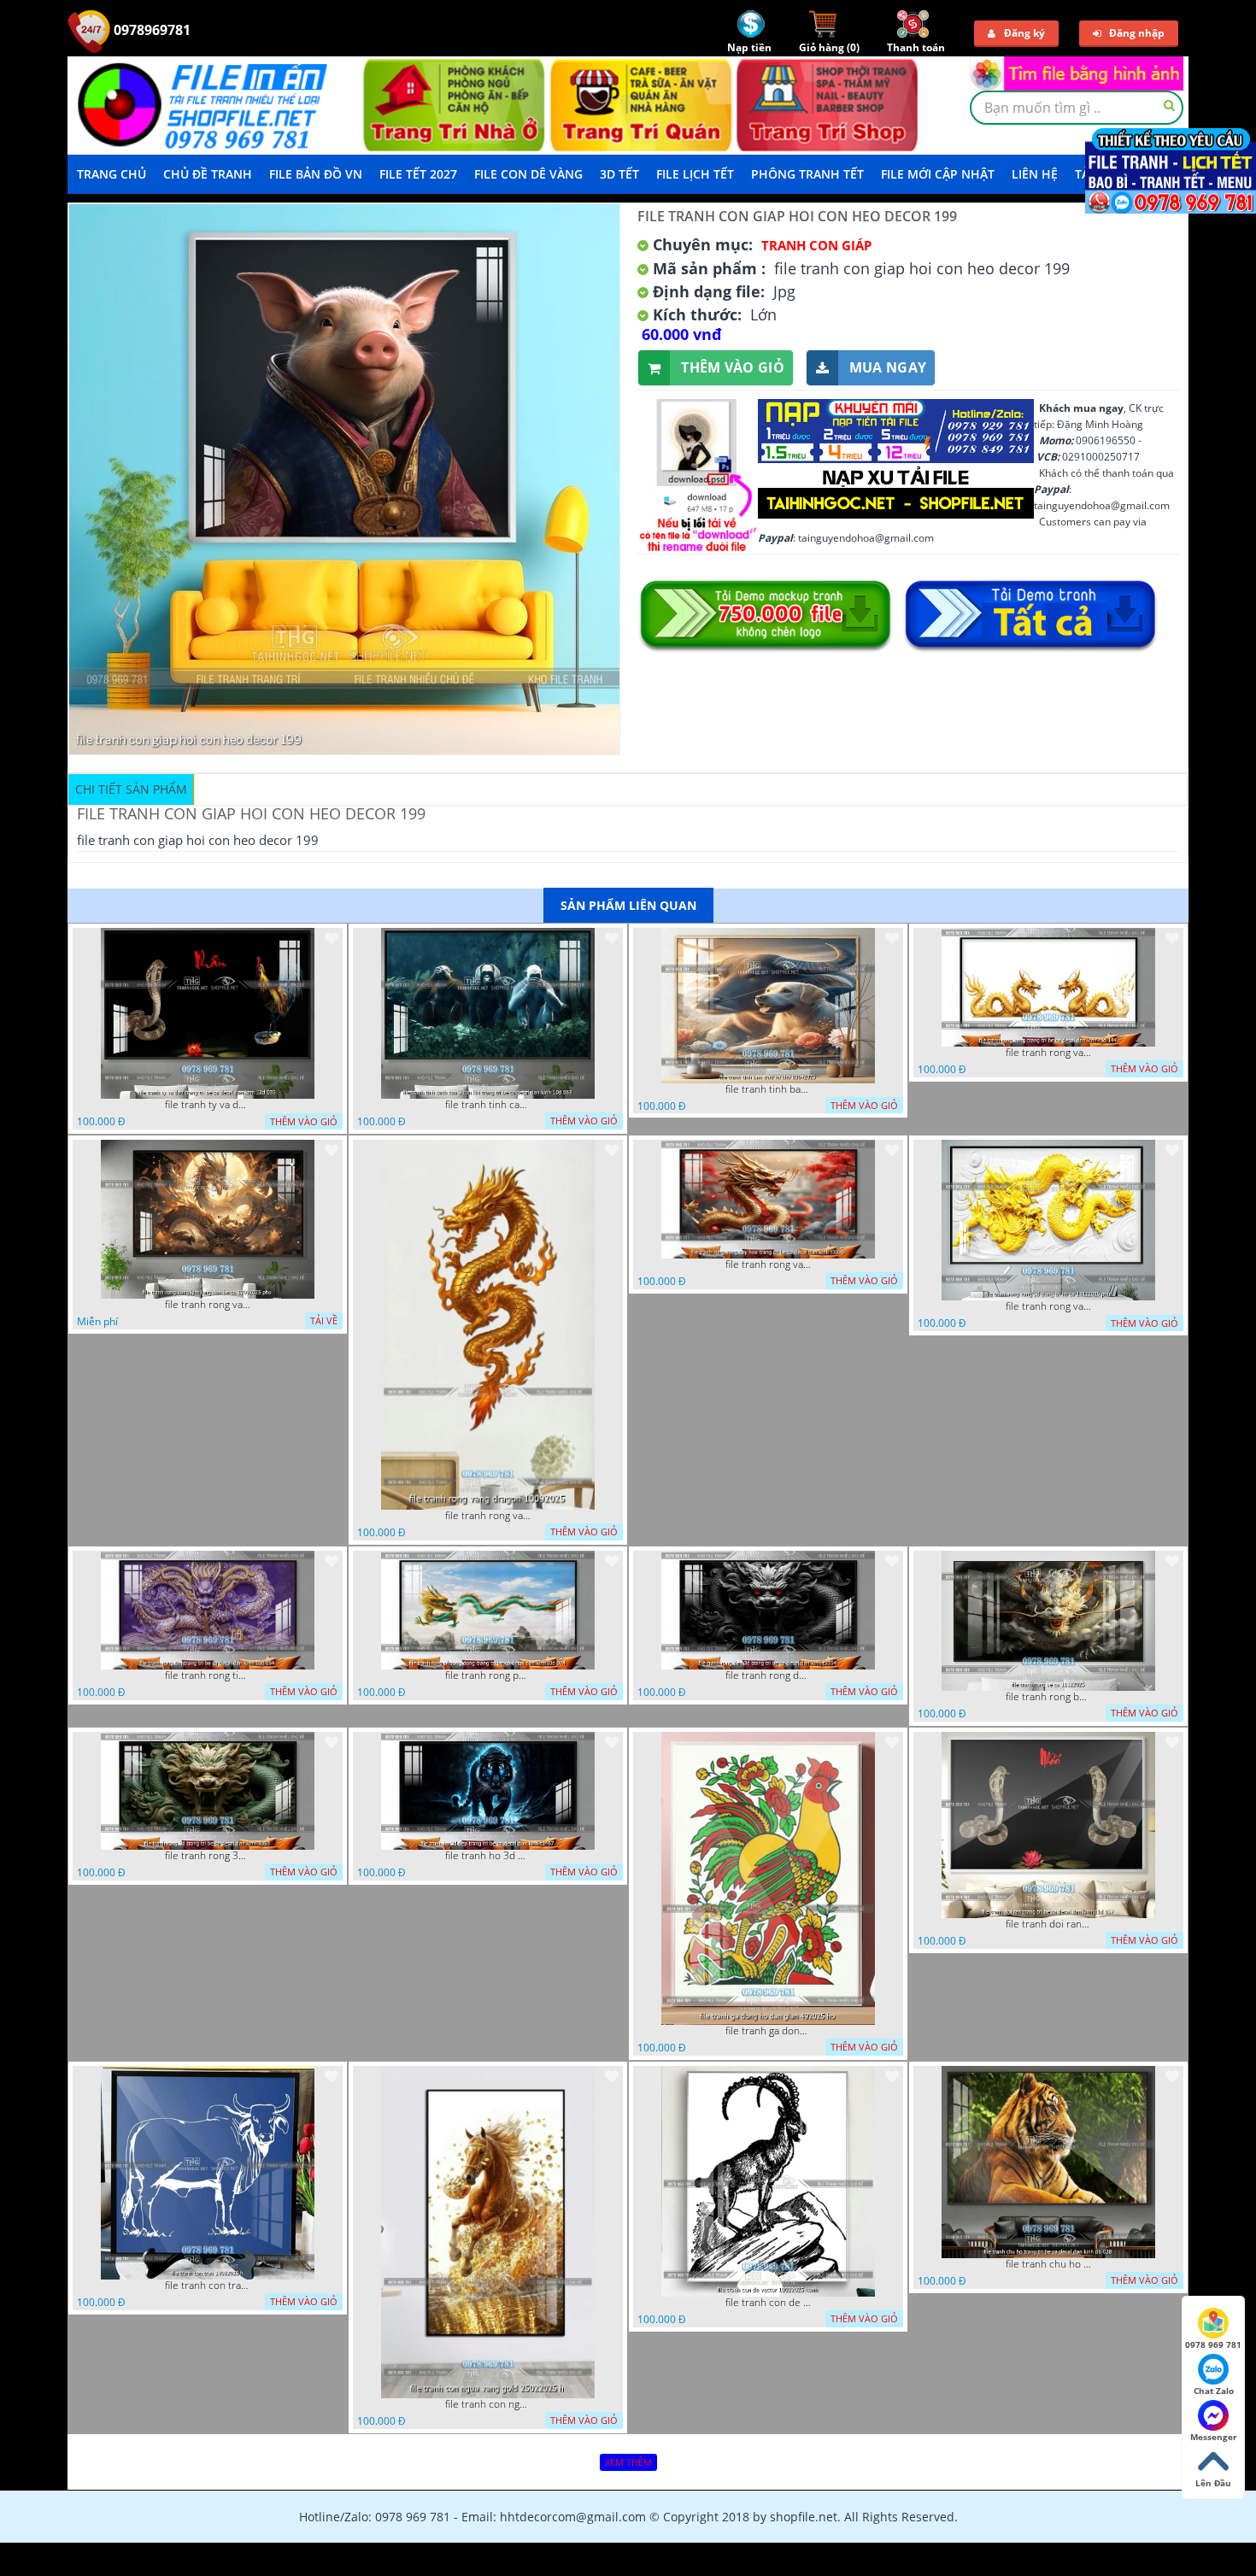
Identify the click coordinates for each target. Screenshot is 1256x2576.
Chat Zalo (1214, 2391)
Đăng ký (1024, 33)
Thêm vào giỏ (733, 367)
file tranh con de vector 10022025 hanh (768, 2303)
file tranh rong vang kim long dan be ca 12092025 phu (208, 1305)
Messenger (1214, 2437)
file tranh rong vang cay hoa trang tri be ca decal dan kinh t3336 (768, 1265)
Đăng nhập (1137, 33)
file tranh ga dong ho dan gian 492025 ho (768, 2031)
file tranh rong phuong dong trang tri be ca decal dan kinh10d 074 (488, 1675)
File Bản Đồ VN (316, 174)
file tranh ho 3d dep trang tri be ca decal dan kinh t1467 (488, 1856)
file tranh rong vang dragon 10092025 (488, 1516)
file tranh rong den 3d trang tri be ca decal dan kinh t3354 (768, 1675)
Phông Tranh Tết (807, 174)
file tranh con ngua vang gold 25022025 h (488, 2404)
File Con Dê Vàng (528, 174)
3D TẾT (619, 174)
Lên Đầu (1213, 2483)
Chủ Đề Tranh (208, 174)
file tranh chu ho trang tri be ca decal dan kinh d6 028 (1048, 2264)
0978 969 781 (1213, 2344)
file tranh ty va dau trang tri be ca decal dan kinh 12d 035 (208, 1105)
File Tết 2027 (418, 174)
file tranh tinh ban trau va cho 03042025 (768, 1089)
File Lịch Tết (695, 174)
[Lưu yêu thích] (332, 938)
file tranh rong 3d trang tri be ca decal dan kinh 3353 (208, 1856)
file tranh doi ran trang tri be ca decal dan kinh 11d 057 (1048, 1924)
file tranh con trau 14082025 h (208, 2286)
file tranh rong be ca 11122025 (1048, 1697)
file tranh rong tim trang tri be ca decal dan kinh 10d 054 (208, 1675)
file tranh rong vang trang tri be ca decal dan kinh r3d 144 (1048, 1053)
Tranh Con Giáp (816, 245)
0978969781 (150, 30)
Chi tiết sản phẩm (131, 789)
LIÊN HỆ (1035, 174)
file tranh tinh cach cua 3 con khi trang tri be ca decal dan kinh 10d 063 (488, 1105)
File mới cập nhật (938, 174)
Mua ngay (888, 367)
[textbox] (1077, 108)
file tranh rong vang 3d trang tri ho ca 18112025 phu (1048, 1306)
